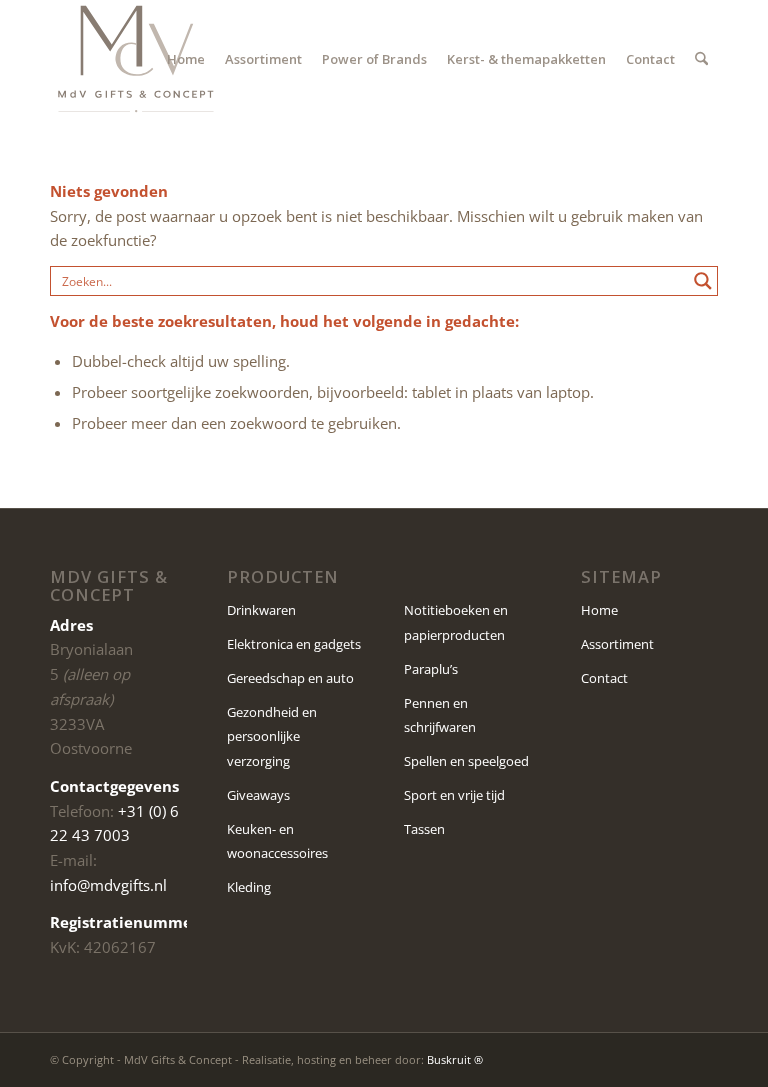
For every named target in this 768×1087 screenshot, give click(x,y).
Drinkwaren (261, 610)
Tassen (424, 829)
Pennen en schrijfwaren (440, 715)
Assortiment (617, 644)
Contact (604, 678)
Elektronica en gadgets (294, 644)
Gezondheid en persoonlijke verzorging (272, 737)
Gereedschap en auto (290, 678)
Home (599, 610)
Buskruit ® (455, 1059)
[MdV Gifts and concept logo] (136, 59)
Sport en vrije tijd (454, 795)
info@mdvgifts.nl (108, 885)
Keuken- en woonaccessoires (277, 841)
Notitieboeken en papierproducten (456, 622)
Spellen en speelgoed (466, 761)
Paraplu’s (431, 669)
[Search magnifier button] (703, 281)
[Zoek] (701, 59)
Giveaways (258, 795)
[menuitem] (186, 59)
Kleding (249, 887)
